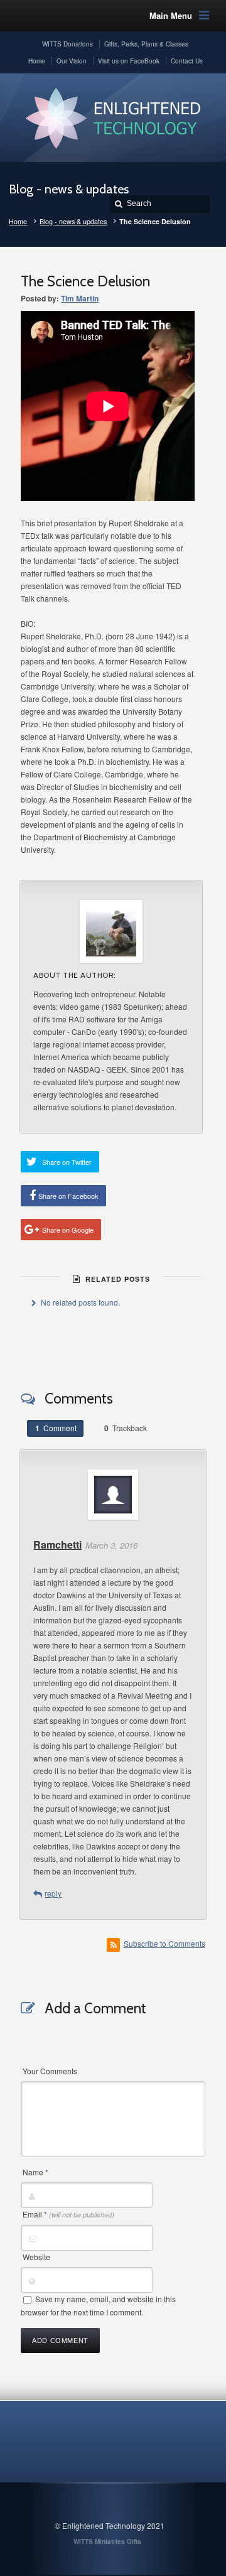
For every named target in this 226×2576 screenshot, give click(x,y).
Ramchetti (57, 1545)
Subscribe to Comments (164, 1943)
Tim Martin (80, 298)
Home (18, 221)
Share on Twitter (67, 1162)
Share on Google (68, 1230)
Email (68, 2214)
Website (36, 2257)
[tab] (55, 1428)
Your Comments (50, 2071)
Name (35, 2172)
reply (53, 1893)
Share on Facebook (68, 1196)
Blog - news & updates (73, 221)
